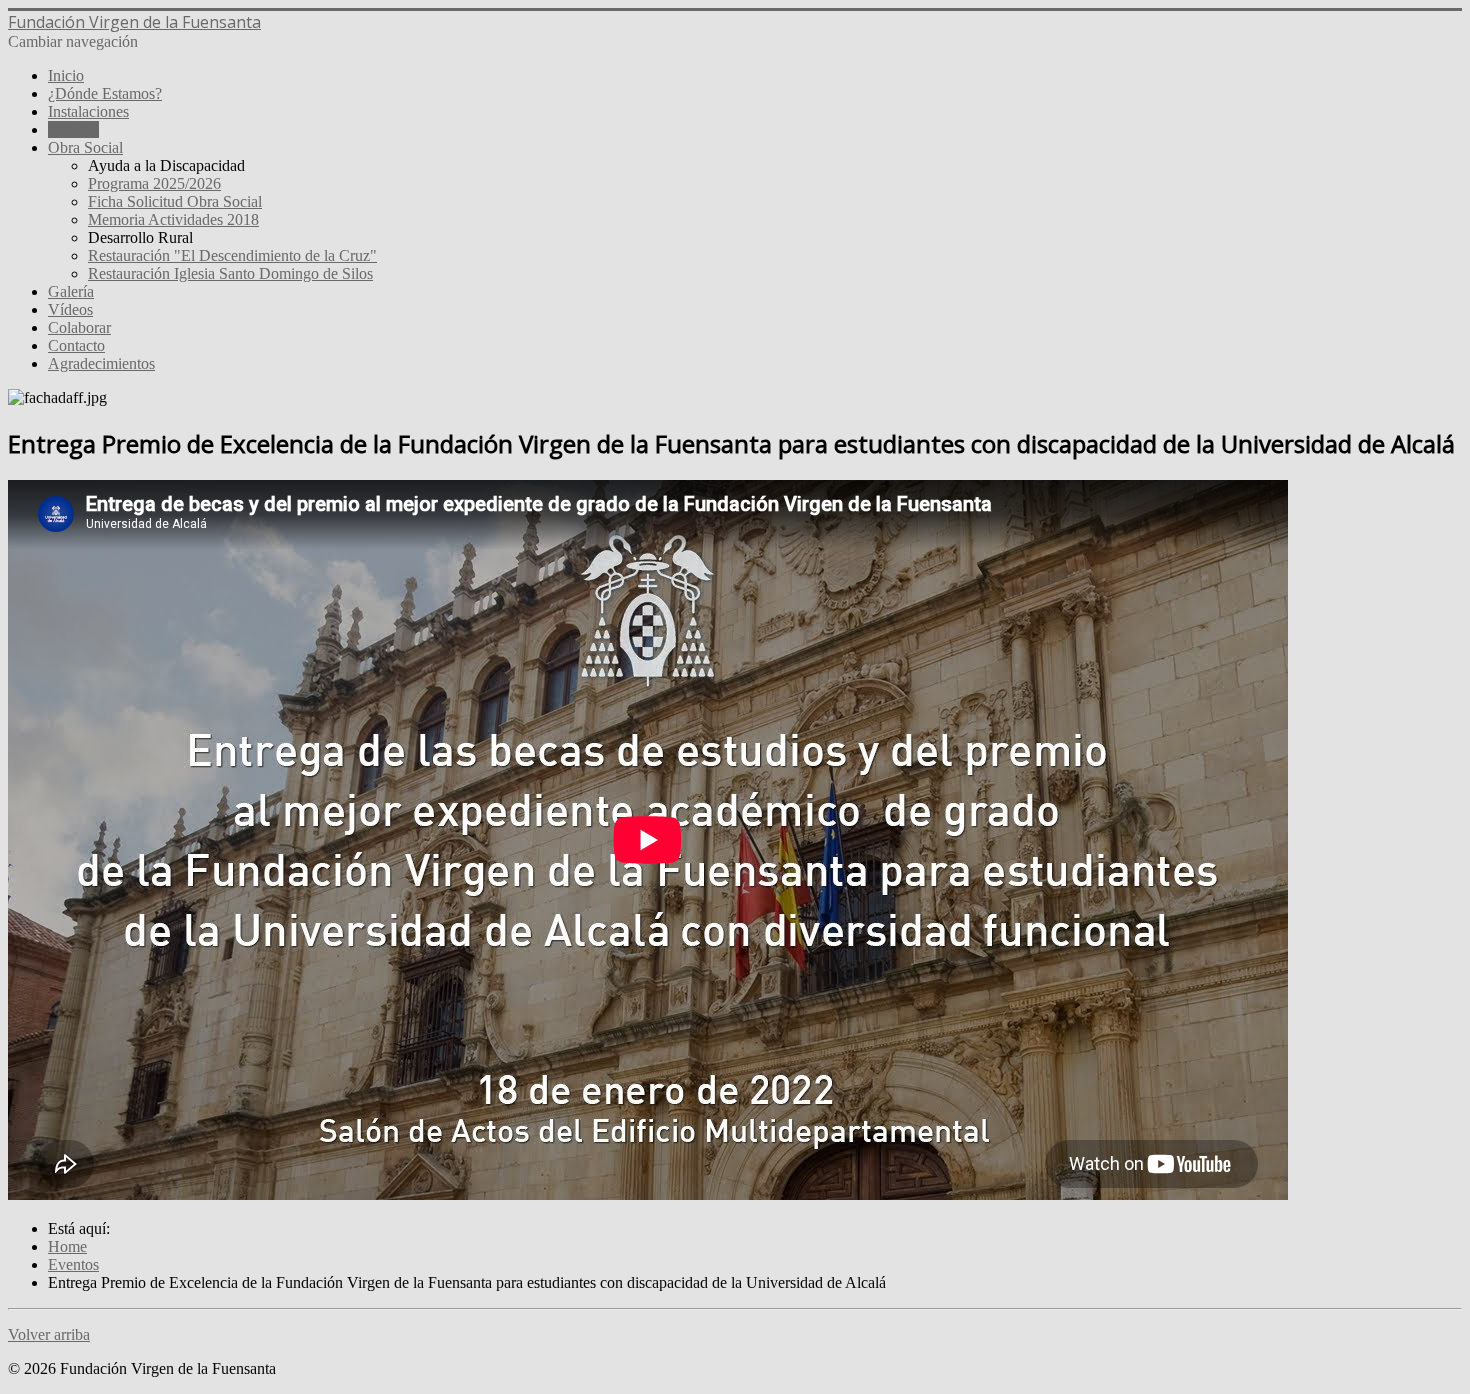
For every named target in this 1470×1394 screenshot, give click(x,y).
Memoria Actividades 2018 (173, 219)
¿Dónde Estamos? (105, 93)
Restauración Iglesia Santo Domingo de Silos (230, 273)
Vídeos (70, 309)
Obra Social (85, 147)
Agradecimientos (101, 363)
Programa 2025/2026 (154, 183)
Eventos (73, 129)
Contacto (76, 345)
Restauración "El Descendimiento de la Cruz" (232, 255)
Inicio (66, 75)
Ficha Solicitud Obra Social (175, 201)
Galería (71, 291)
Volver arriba (49, 1334)
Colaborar (79, 327)
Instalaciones (88, 111)
